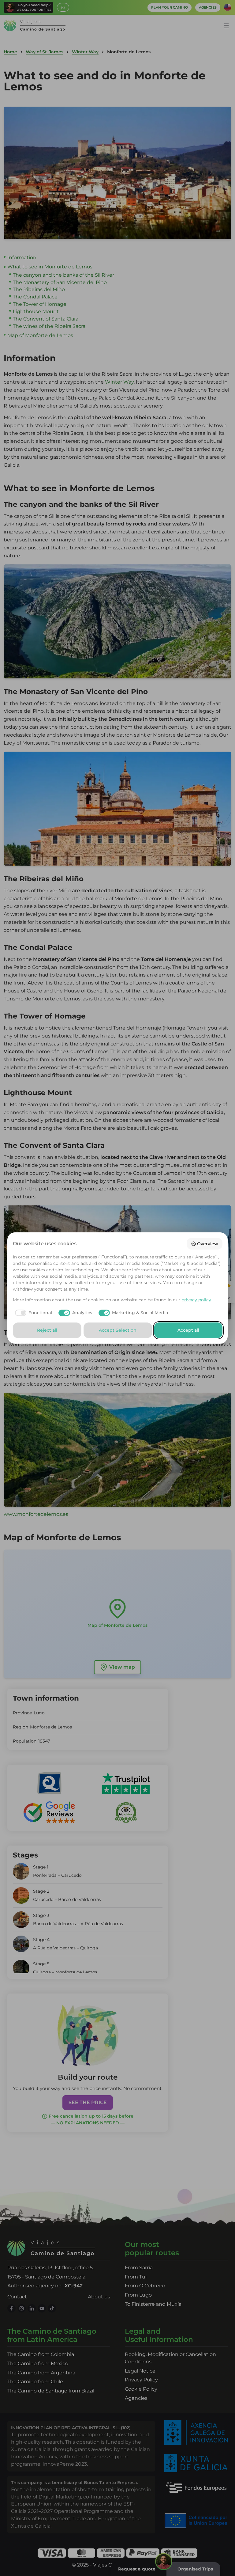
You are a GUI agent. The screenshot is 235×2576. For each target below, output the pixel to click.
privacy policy (196, 1300)
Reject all (47, 1330)
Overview (208, 1244)
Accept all (188, 1330)
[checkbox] (33, 1313)
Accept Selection (118, 1330)
